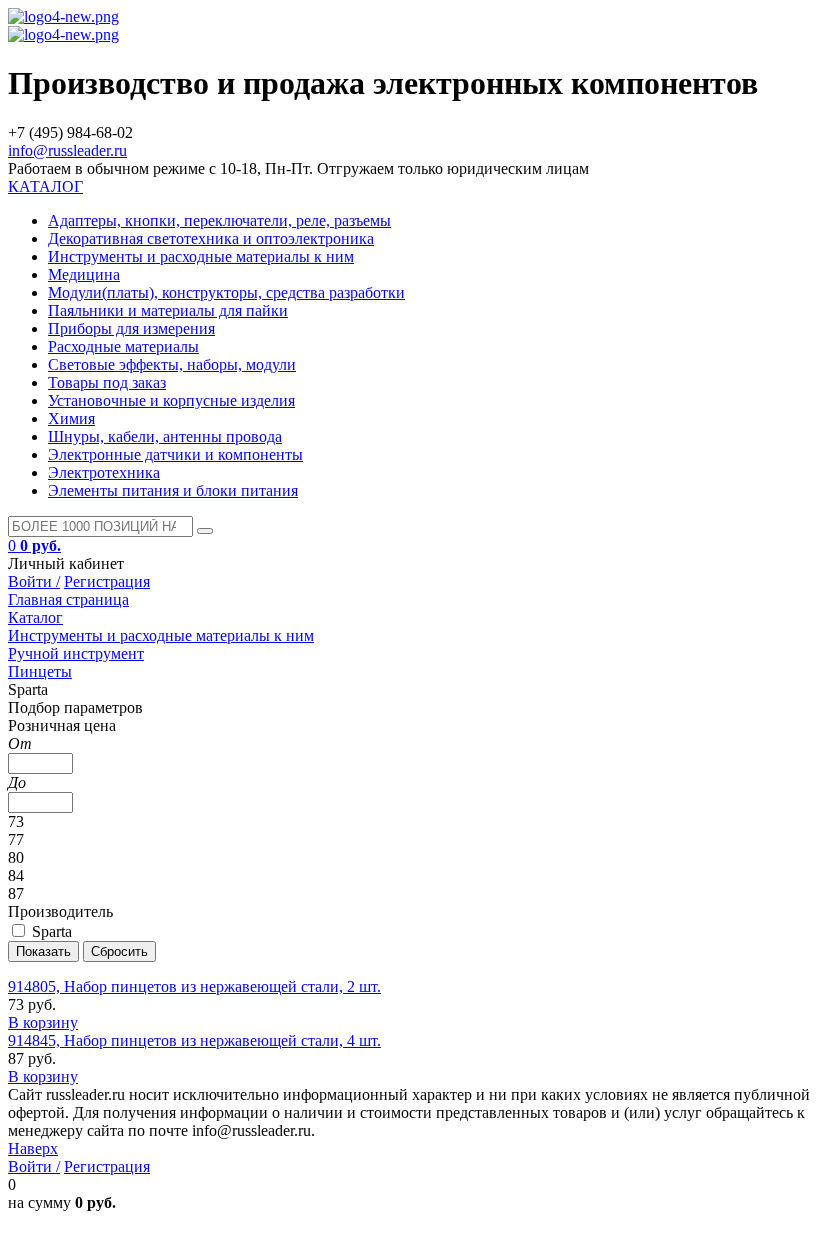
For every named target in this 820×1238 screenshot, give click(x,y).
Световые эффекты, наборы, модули (172, 364)
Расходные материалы (123, 346)
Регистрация (107, 581)
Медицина (84, 274)
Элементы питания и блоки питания (173, 490)
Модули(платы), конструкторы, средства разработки (226, 292)
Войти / (34, 581)
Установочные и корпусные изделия (171, 400)
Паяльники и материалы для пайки (168, 310)
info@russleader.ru (67, 150)
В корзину (43, 1022)
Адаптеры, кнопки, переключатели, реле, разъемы (219, 220)
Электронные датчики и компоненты (175, 454)
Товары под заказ (107, 382)
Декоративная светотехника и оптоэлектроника (211, 238)
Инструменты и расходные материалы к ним (201, 256)
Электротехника (104, 472)
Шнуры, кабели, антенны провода (165, 436)
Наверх (33, 1148)
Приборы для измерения (131, 328)
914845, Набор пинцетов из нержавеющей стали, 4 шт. (194, 1040)
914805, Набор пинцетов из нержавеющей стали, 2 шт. (194, 986)
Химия (71, 418)
